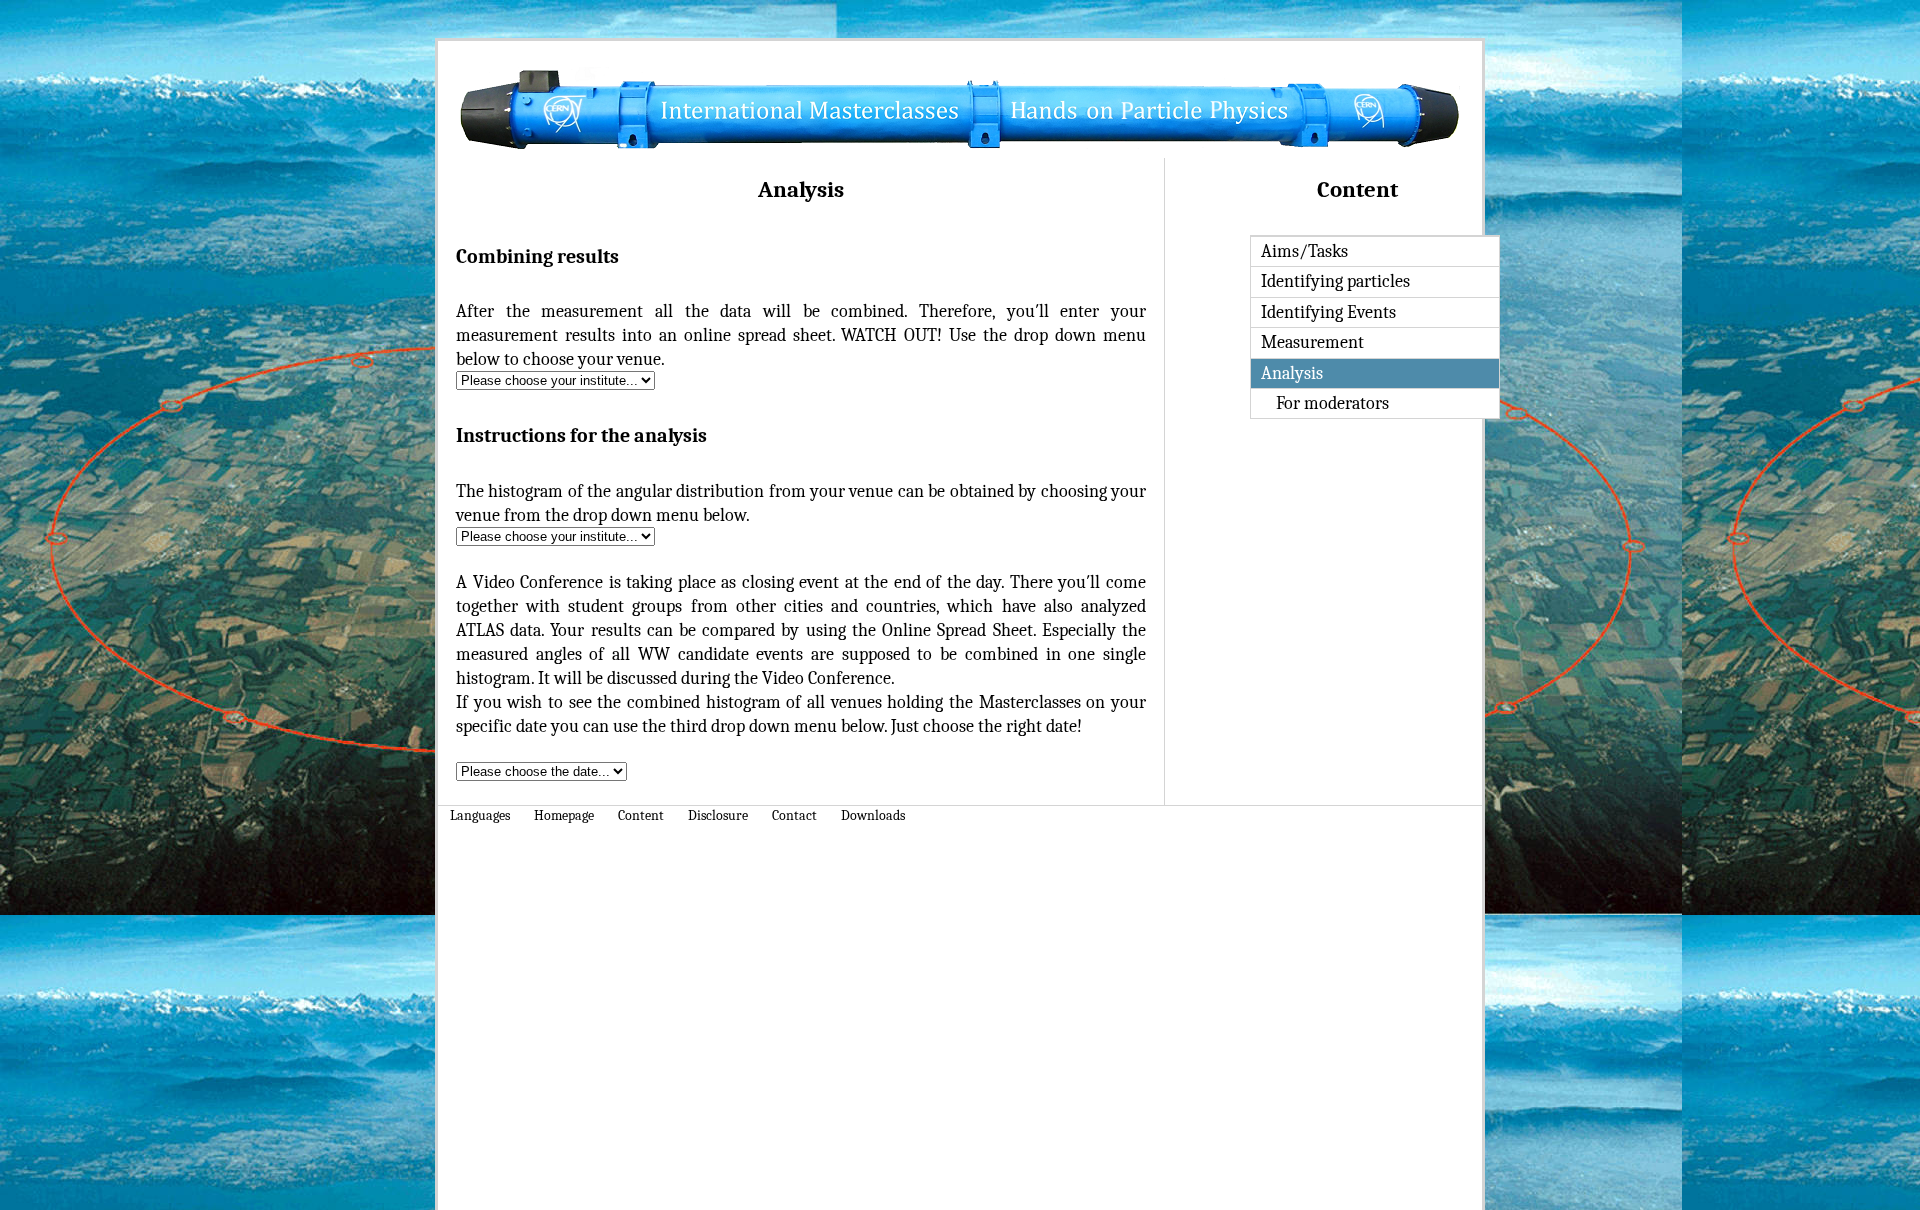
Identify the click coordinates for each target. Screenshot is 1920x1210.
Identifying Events (1328, 312)
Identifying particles (1335, 281)
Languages (480, 815)
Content (641, 815)
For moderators (1332, 403)
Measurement (1312, 342)
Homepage (564, 815)
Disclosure (718, 815)
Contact (794, 815)
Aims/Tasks (1304, 251)
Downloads (873, 815)
